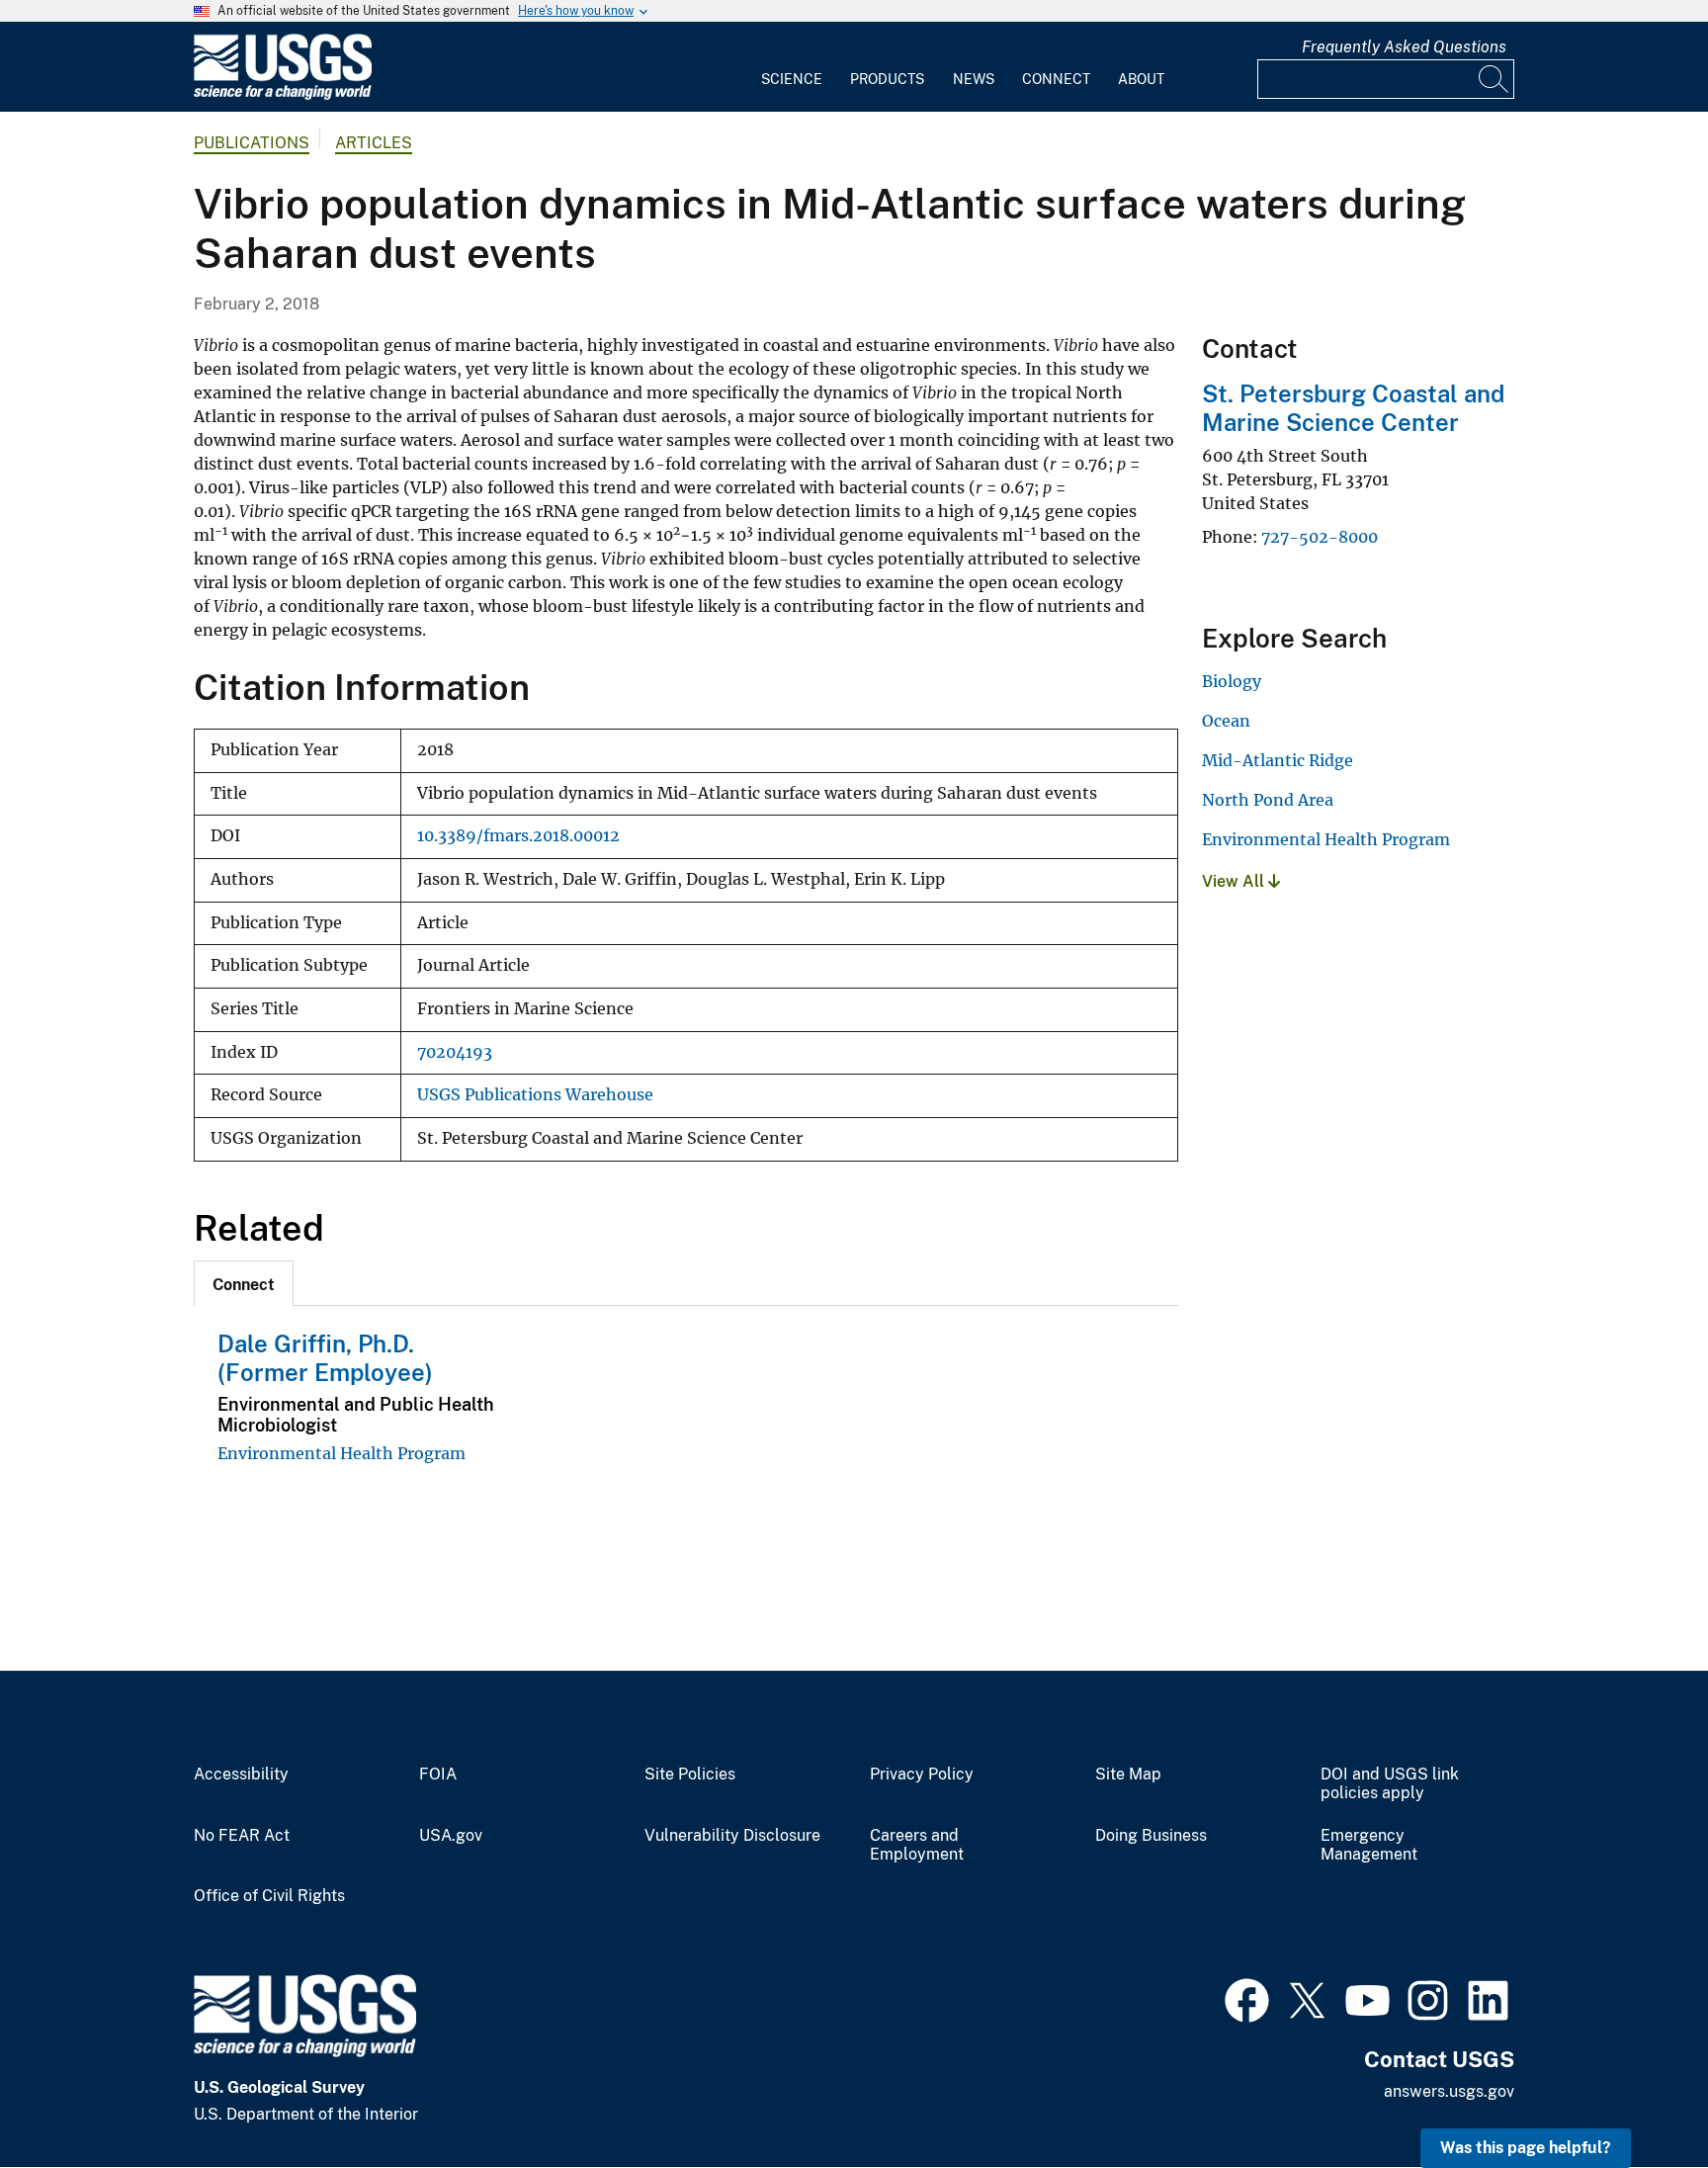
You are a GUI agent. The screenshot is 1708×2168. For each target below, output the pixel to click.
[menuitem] (792, 67)
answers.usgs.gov (1449, 2091)
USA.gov (451, 1836)
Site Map (1128, 1775)
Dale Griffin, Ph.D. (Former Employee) (325, 1358)
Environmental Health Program (342, 1453)
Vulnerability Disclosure (732, 1836)
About (1141, 79)
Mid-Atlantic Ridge (1278, 760)
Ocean (1226, 721)
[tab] (244, 1283)
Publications (252, 143)
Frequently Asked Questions (1404, 47)
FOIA (438, 1775)
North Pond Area (1268, 800)
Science (792, 79)
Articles (374, 143)
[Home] (283, 95)
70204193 (455, 1052)
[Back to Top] (1636, 2096)
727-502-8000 (1320, 537)
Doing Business (1151, 1836)
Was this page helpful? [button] (1526, 2148)
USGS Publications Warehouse (535, 1095)
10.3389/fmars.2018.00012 (518, 836)
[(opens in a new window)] (1247, 1998)
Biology (1232, 681)
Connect (1056, 79)
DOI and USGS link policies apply (1390, 1784)
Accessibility (241, 1775)
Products (887, 79)
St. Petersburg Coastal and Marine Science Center (1353, 408)
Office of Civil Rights (269, 1896)
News (974, 79)
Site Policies (690, 1775)
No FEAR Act (242, 1836)
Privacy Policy (922, 1775)
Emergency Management (1369, 1845)
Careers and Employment (917, 1845)
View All (1235, 881)
